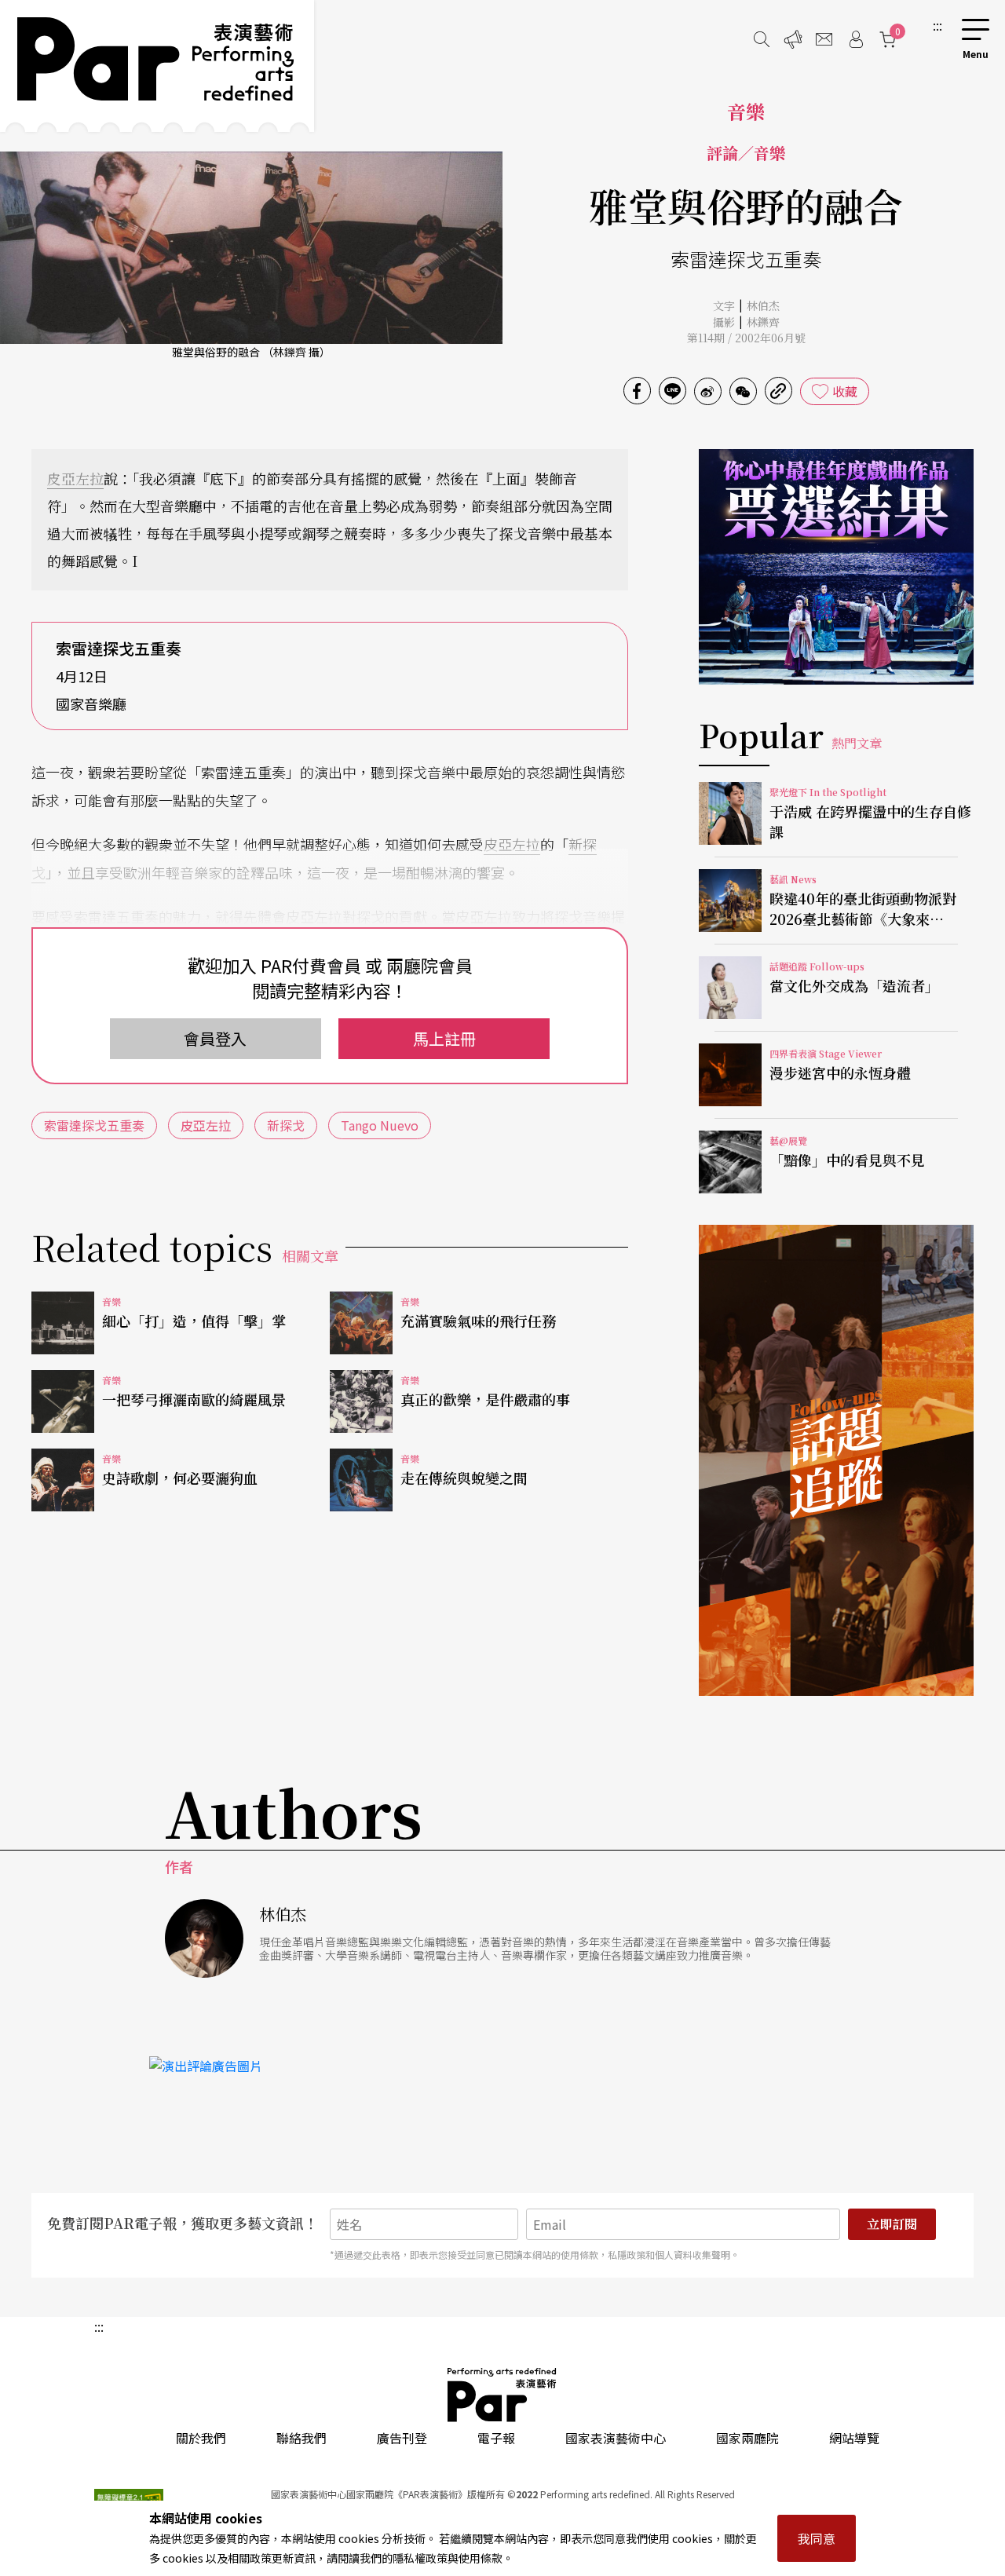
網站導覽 (854, 2438)
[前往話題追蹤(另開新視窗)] (836, 1460)
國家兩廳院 (747, 2438)
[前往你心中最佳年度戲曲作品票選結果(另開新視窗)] (836, 567)
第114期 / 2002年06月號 (746, 338)
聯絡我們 (301, 2438)
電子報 (496, 2438)
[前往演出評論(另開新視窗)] (502, 2066)
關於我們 (201, 2438)
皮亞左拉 (75, 478)
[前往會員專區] (856, 39)
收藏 (845, 391)
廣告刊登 (402, 2438)
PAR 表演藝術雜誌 (502, 2395)
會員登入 (215, 1038)
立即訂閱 (892, 2224)
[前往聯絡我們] (824, 39)
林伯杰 (763, 305)
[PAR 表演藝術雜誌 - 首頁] (157, 66)
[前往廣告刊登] (793, 39)
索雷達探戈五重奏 (94, 1125)
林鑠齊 (763, 322)
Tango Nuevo (380, 1125)
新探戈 (286, 1125)
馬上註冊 (444, 1038)
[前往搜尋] (762, 39)
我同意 (817, 2538)
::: (937, 25)
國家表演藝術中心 (616, 2438)
